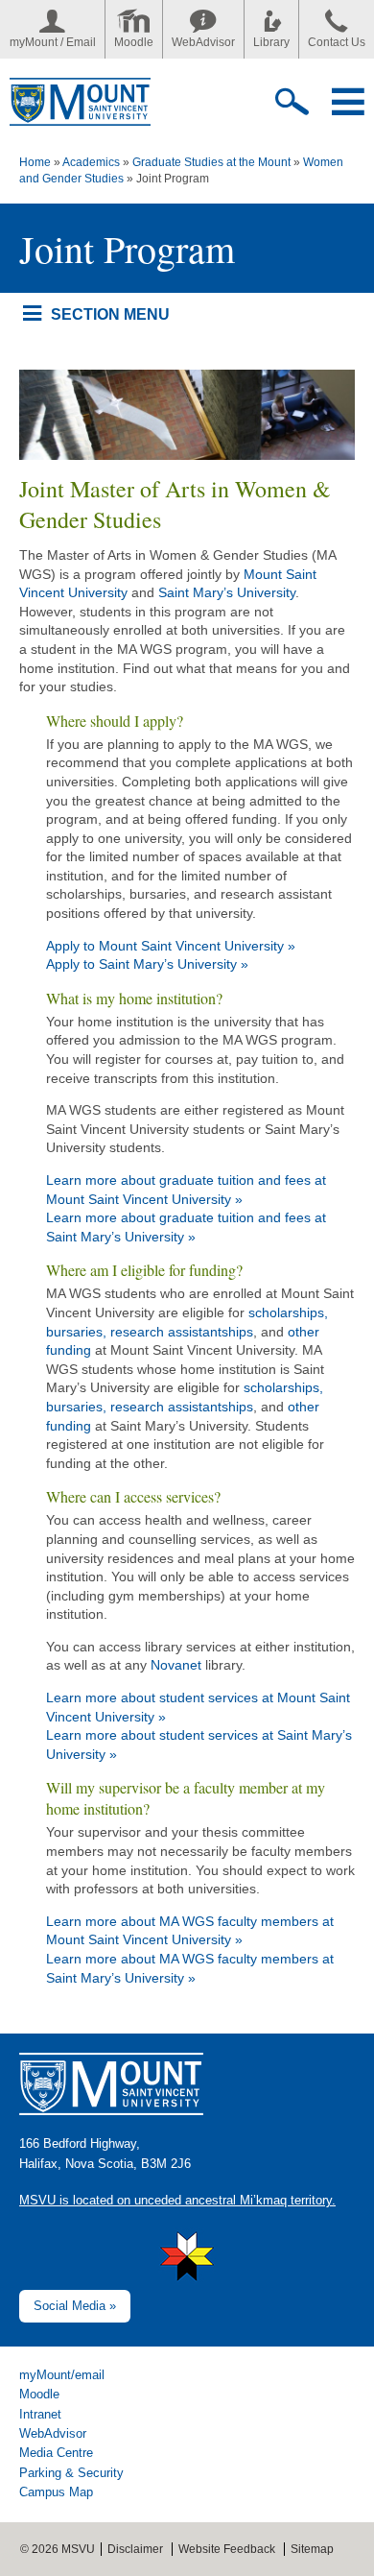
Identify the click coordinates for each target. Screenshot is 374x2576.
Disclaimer (135, 2549)
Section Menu (110, 314)
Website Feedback (227, 2549)
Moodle (134, 42)
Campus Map (56, 2492)
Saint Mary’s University (227, 592)
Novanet (178, 1665)
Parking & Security (71, 2473)
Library (271, 42)
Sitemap (312, 2549)
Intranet (40, 2414)
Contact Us (337, 42)
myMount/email (62, 2375)
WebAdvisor (203, 42)
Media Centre (56, 2453)
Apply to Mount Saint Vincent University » (171, 946)
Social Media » (75, 2306)
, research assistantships (178, 1332)
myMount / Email (53, 42)
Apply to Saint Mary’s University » (147, 964)
